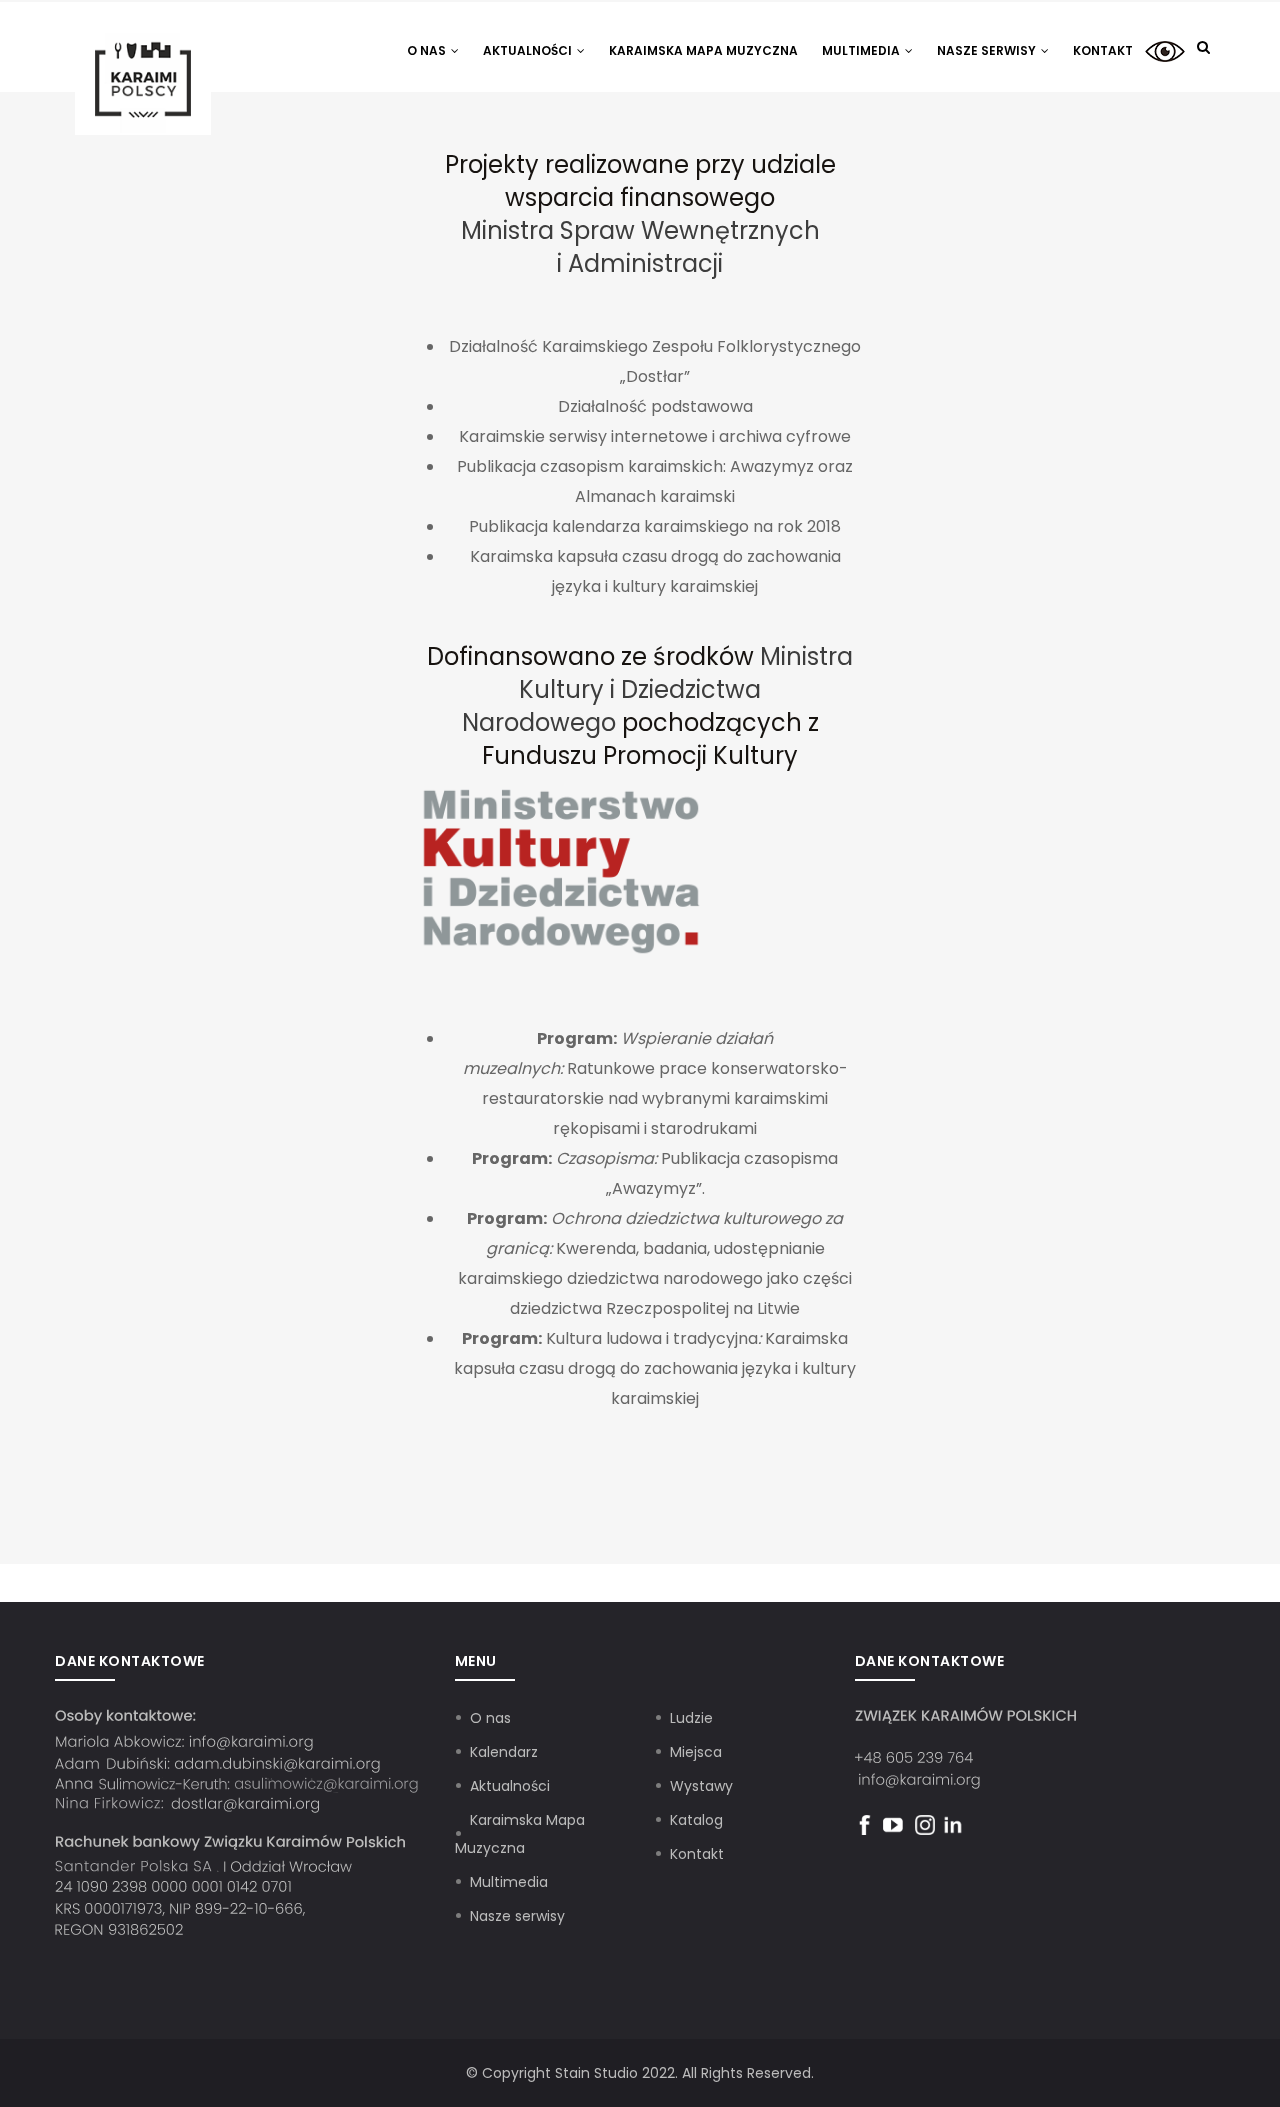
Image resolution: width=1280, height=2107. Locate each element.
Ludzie (691, 1718)
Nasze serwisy (988, 50)
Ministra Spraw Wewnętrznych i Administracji (640, 247)
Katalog (696, 1820)
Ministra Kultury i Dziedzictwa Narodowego (658, 689)
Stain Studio (596, 2073)
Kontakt (1103, 50)
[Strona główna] (143, 42)
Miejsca (696, 1752)
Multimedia (862, 50)
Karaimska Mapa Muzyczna (703, 50)
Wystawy (701, 1786)
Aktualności (529, 50)
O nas (428, 50)
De (1165, 50)
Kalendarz (504, 1752)
